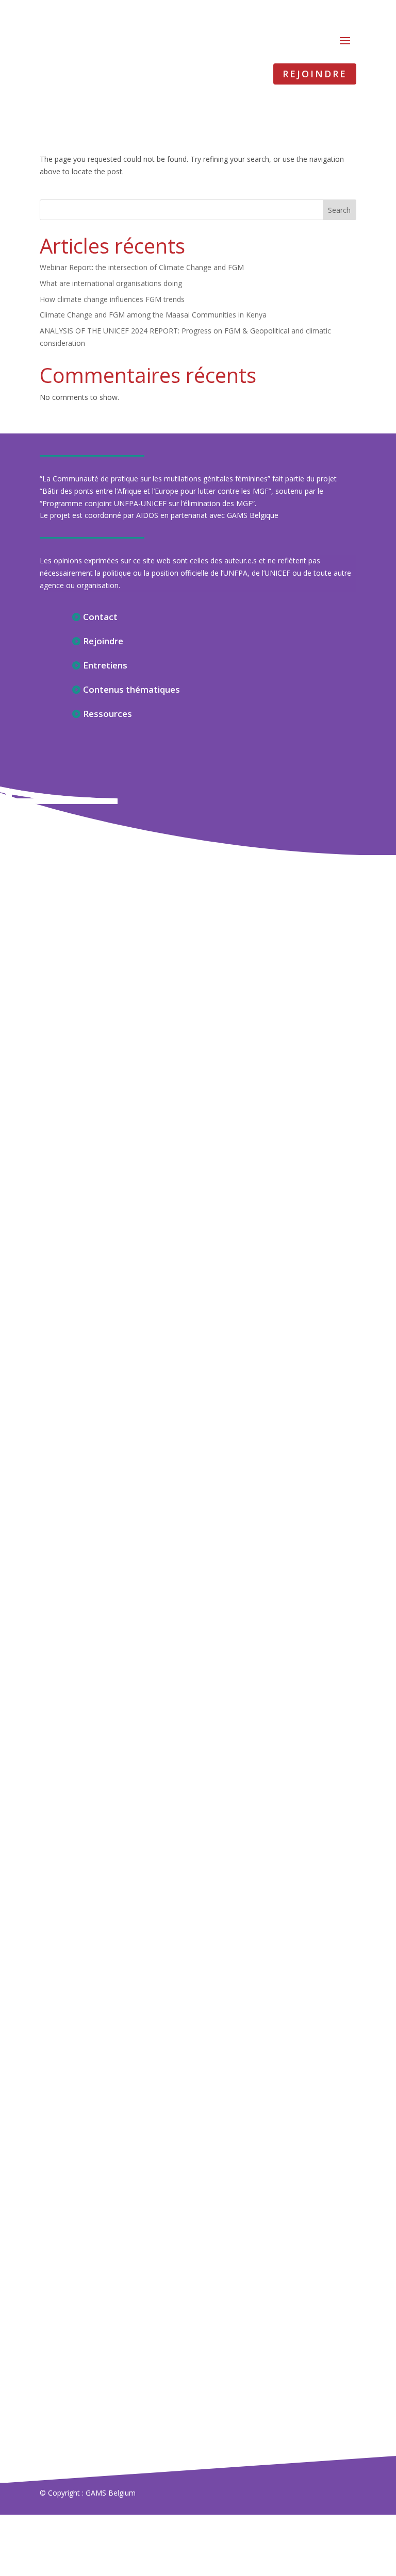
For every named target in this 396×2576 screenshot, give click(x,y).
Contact (100, 617)
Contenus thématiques (131, 689)
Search (339, 210)
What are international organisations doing (111, 283)
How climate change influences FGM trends (112, 299)
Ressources (108, 714)
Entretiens (105, 665)
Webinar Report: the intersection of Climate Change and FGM (142, 267)
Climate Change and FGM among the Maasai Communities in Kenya (153, 315)
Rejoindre (315, 74)
